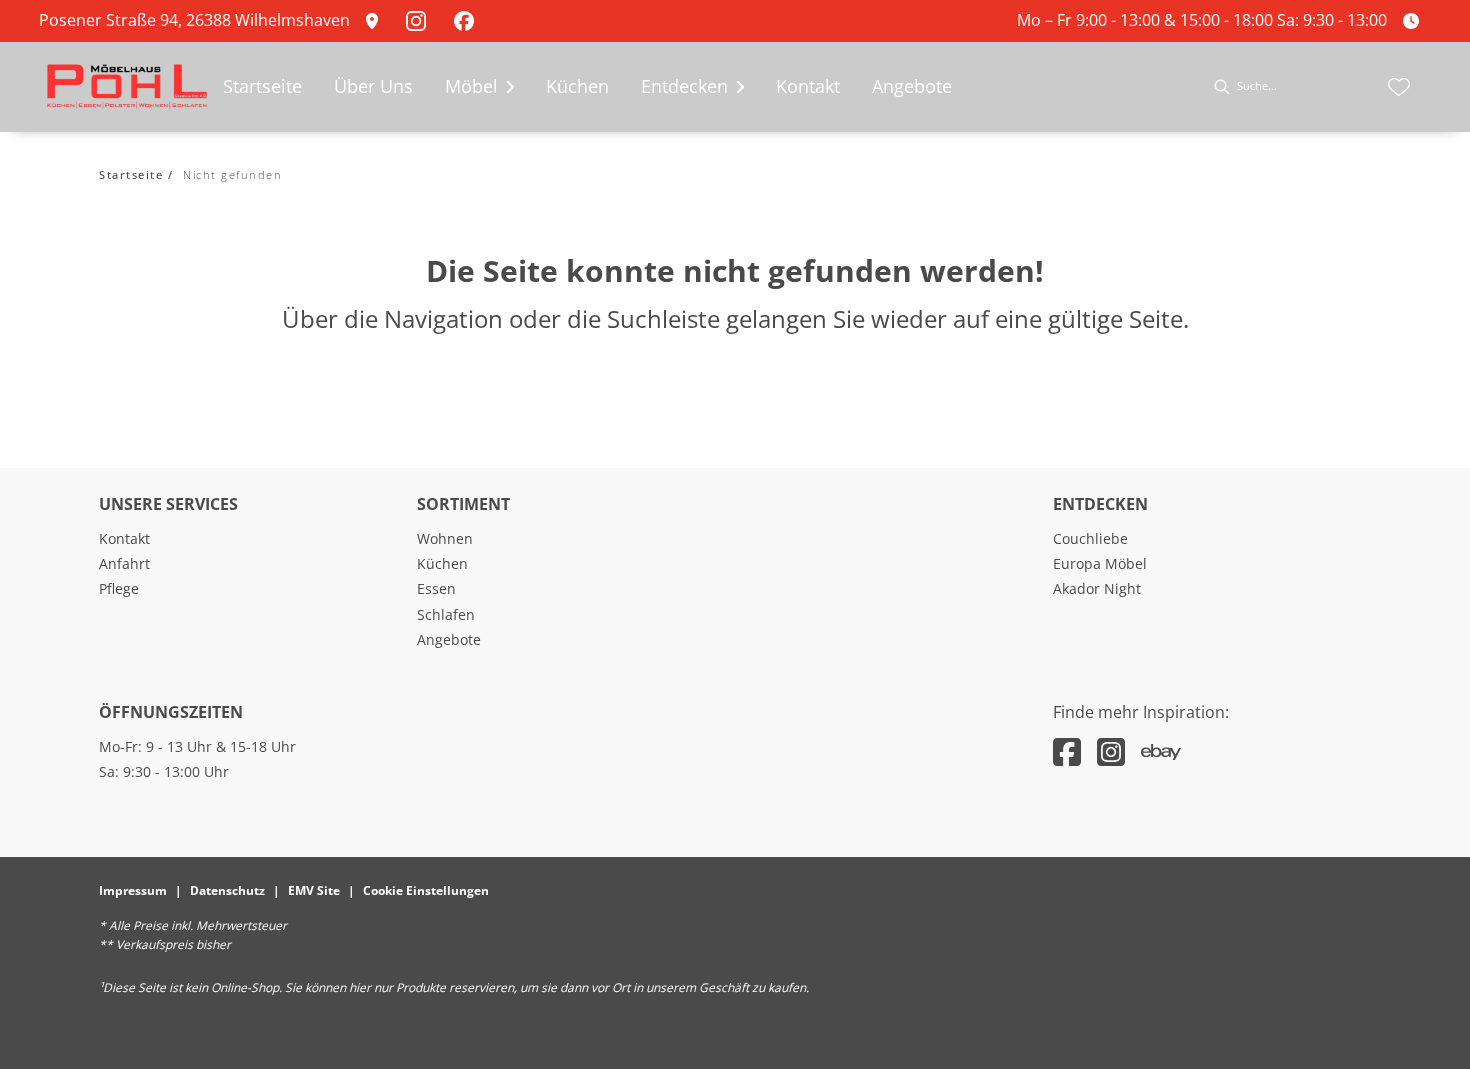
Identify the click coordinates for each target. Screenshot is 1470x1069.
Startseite (131, 174)
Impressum (133, 890)
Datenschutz (227, 890)
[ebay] (1161, 751)
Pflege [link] (119, 588)
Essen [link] (436, 588)
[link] (378, 21)
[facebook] (1067, 751)
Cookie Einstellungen (426, 890)
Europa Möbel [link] (1100, 563)
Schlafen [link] (446, 614)
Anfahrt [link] (124, 563)
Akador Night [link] (1097, 588)
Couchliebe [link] (1090, 538)
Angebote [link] (449, 639)
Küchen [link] (442, 563)
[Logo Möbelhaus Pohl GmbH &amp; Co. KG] (127, 87)
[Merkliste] (1399, 87)
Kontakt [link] (124, 538)
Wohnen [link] (445, 538)
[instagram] (1111, 751)
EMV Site (314, 890)
